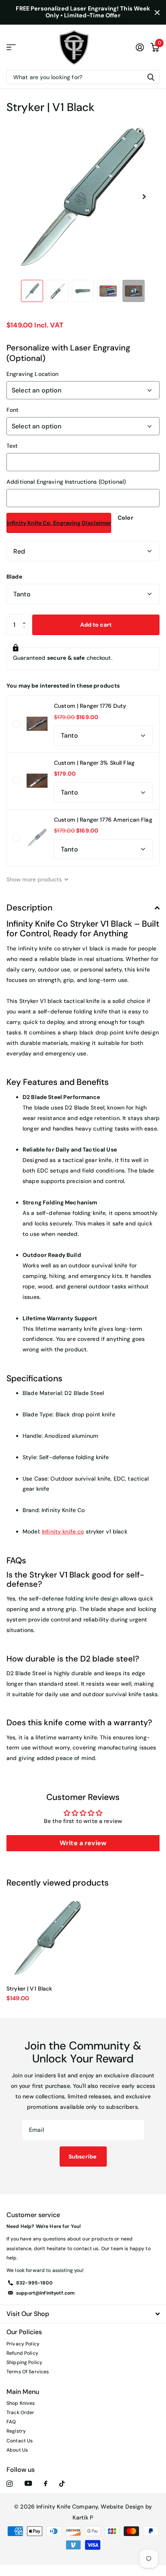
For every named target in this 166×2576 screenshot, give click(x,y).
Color (126, 518)
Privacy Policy (23, 2344)
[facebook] (46, 2484)
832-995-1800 (34, 2283)
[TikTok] (62, 2484)
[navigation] (32, 291)
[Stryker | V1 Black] (48, 1938)
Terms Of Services (28, 2372)
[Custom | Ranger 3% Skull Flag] (37, 780)
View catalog (11, 47)
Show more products (35, 879)
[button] (144, 197)
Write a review (83, 1843)
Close (157, 12)
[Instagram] (9, 2484)
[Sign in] (140, 47)
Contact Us (20, 2441)
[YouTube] (28, 2484)
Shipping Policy (24, 2362)
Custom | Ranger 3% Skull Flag (94, 763)
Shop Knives (21, 2403)
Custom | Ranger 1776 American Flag (103, 820)
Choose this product (17, 724)
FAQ (11, 2422)
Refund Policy (22, 2353)
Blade (14, 577)
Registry (16, 2431)
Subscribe (83, 2156)
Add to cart (96, 625)
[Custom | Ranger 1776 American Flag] (37, 837)
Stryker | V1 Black (29, 1989)
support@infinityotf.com (45, 2293)
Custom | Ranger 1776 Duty (90, 706)
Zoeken (151, 77)
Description (29, 908)
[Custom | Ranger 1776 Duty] (37, 724)
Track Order (21, 2412)
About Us (17, 2450)
